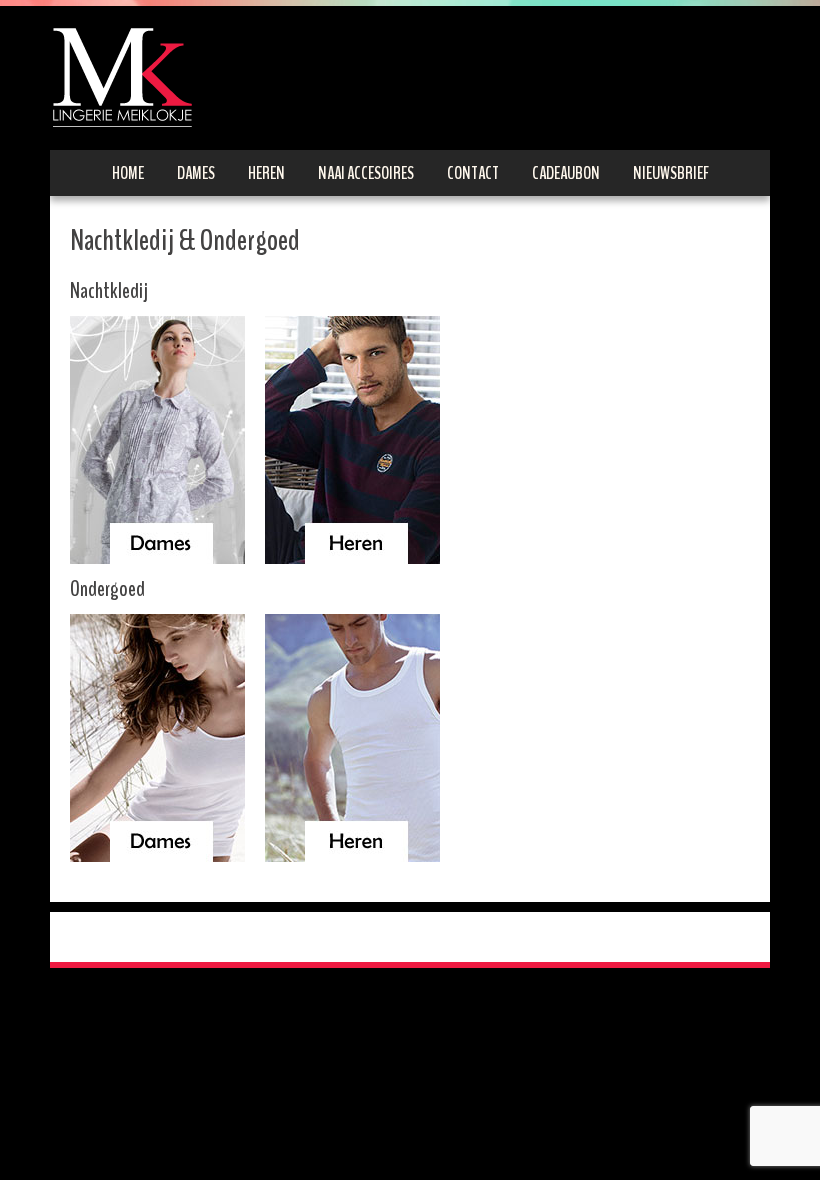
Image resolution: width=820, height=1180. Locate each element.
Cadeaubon (566, 173)
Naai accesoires (366, 173)
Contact (473, 173)
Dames (196, 173)
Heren (266, 173)
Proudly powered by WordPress (151, 937)
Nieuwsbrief (671, 173)
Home (128, 173)
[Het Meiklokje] (122, 77)
